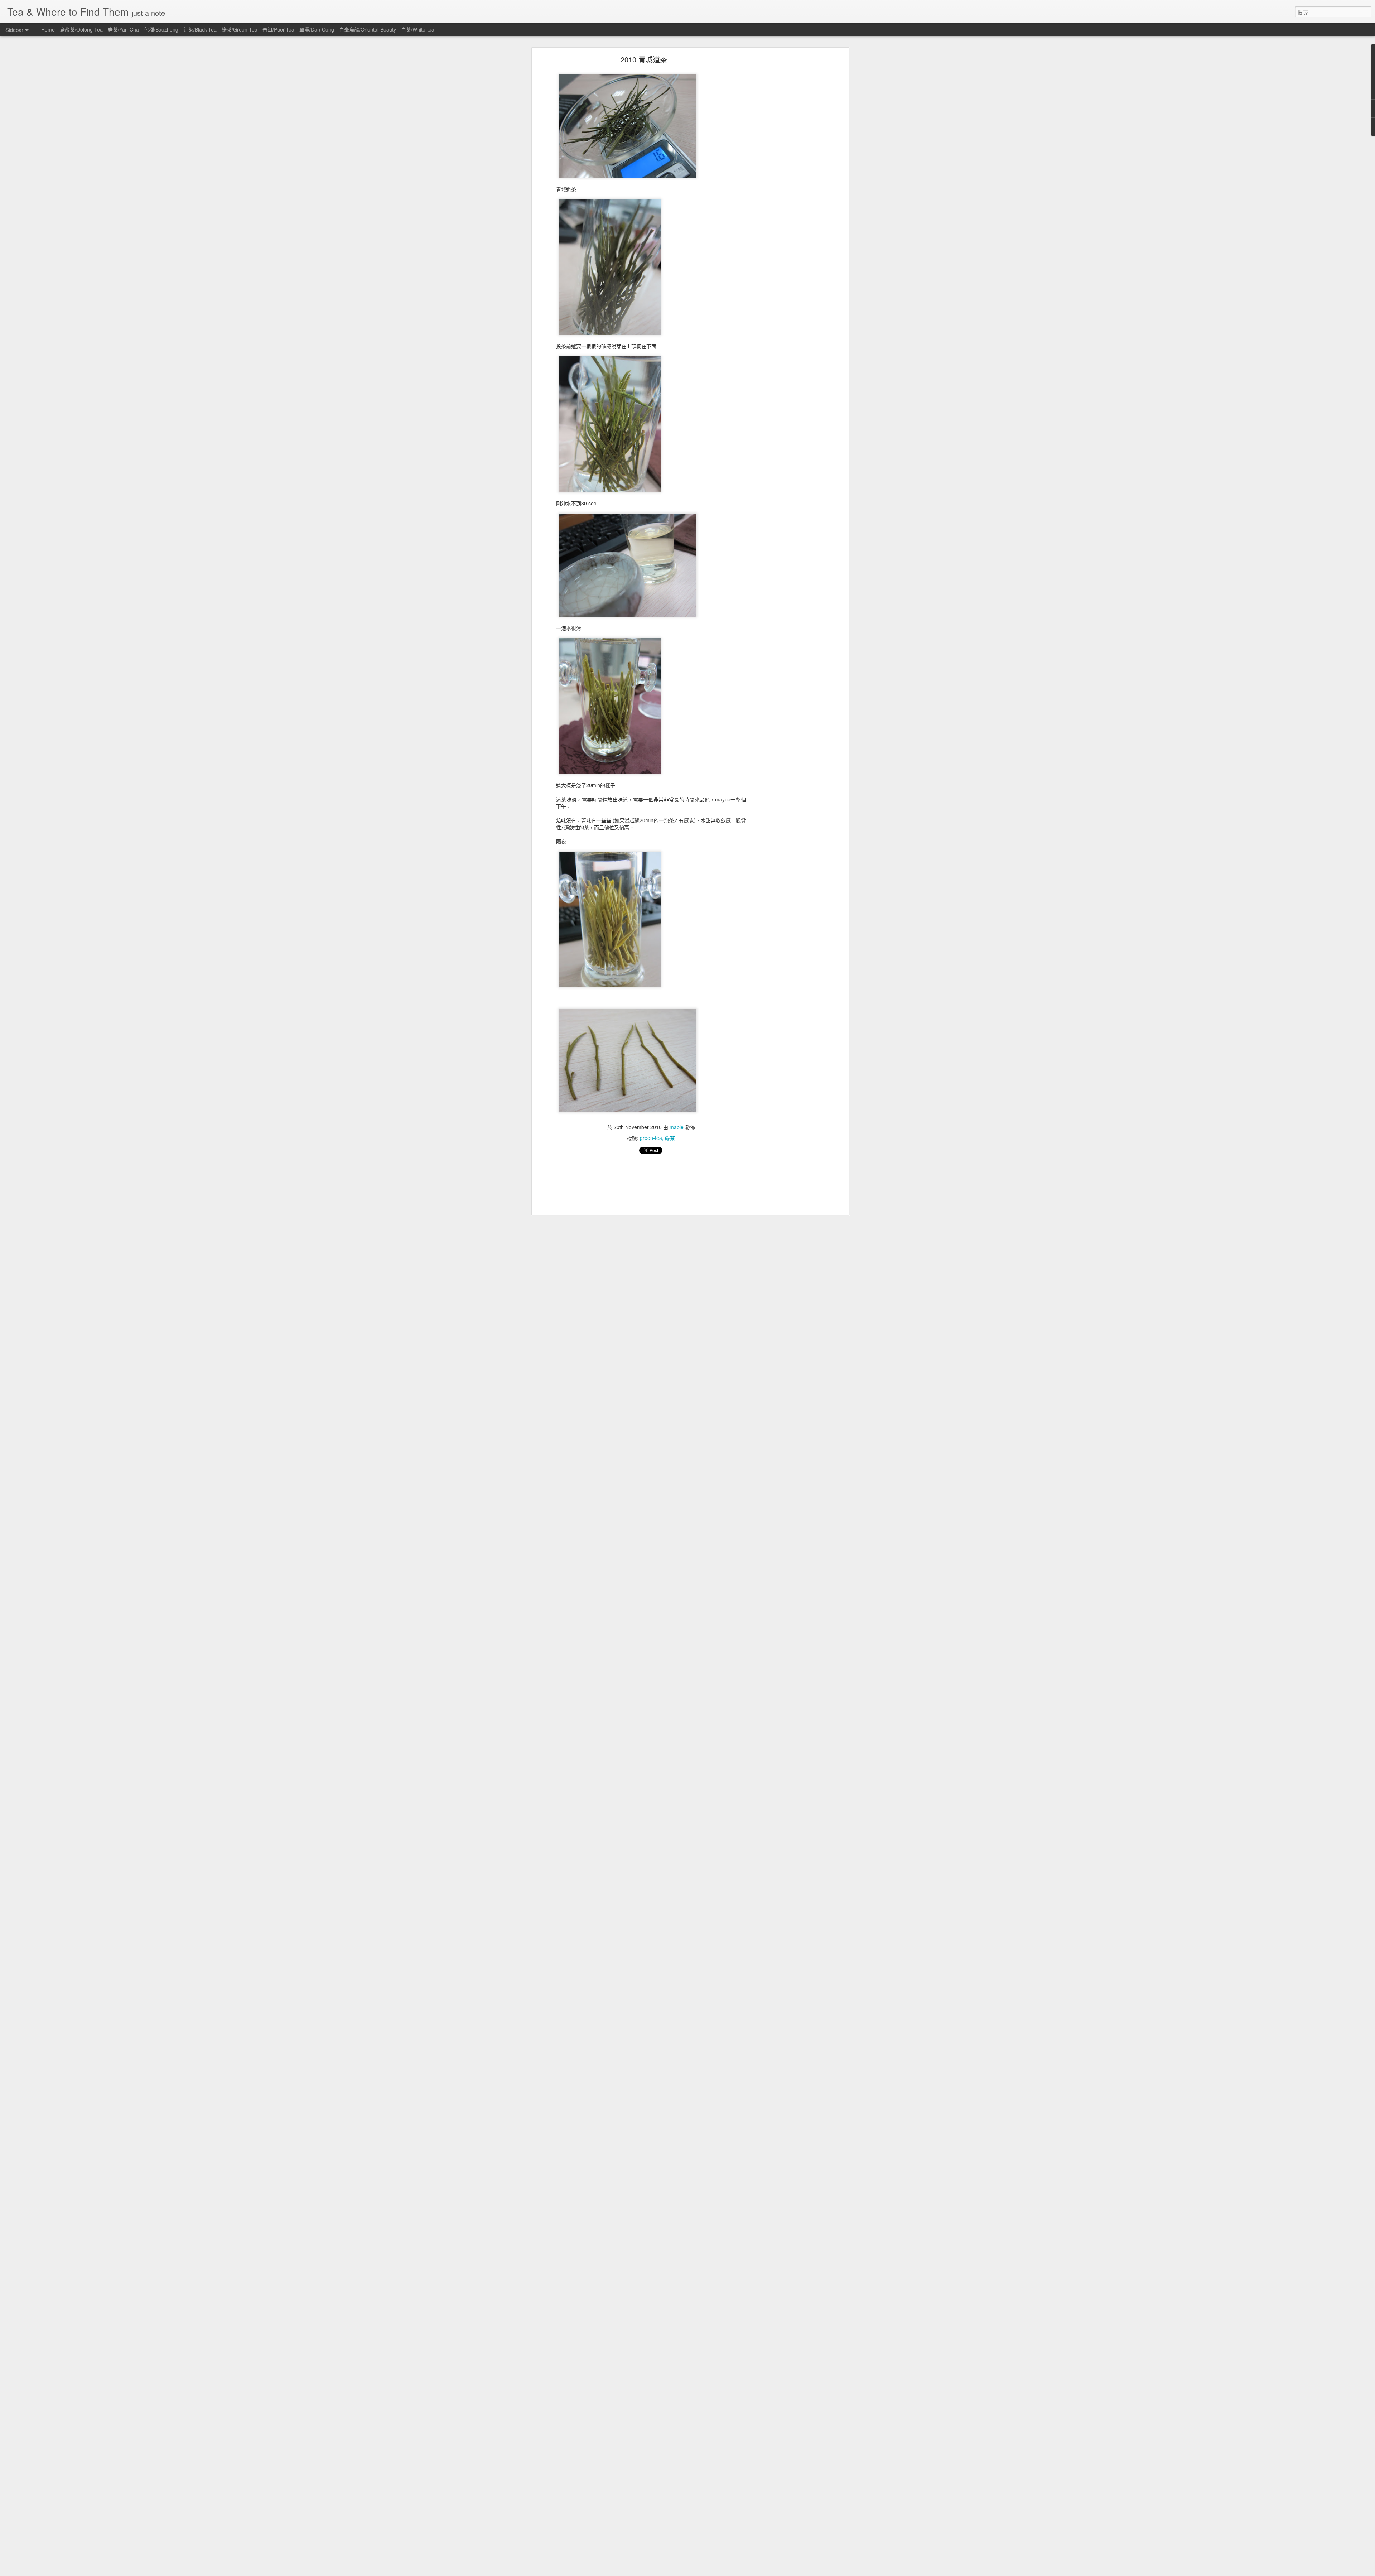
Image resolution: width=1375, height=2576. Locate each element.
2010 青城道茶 (644, 59)
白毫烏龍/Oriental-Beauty (368, 29)
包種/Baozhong (161, 29)
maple (677, 1127)
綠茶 (670, 1138)
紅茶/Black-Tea (200, 29)
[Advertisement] (785, 170)
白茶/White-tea (418, 29)
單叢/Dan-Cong (317, 29)
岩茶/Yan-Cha (123, 29)
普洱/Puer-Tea (278, 29)
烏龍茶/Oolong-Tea (81, 29)
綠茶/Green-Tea (240, 29)
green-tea (651, 1138)
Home (48, 29)
